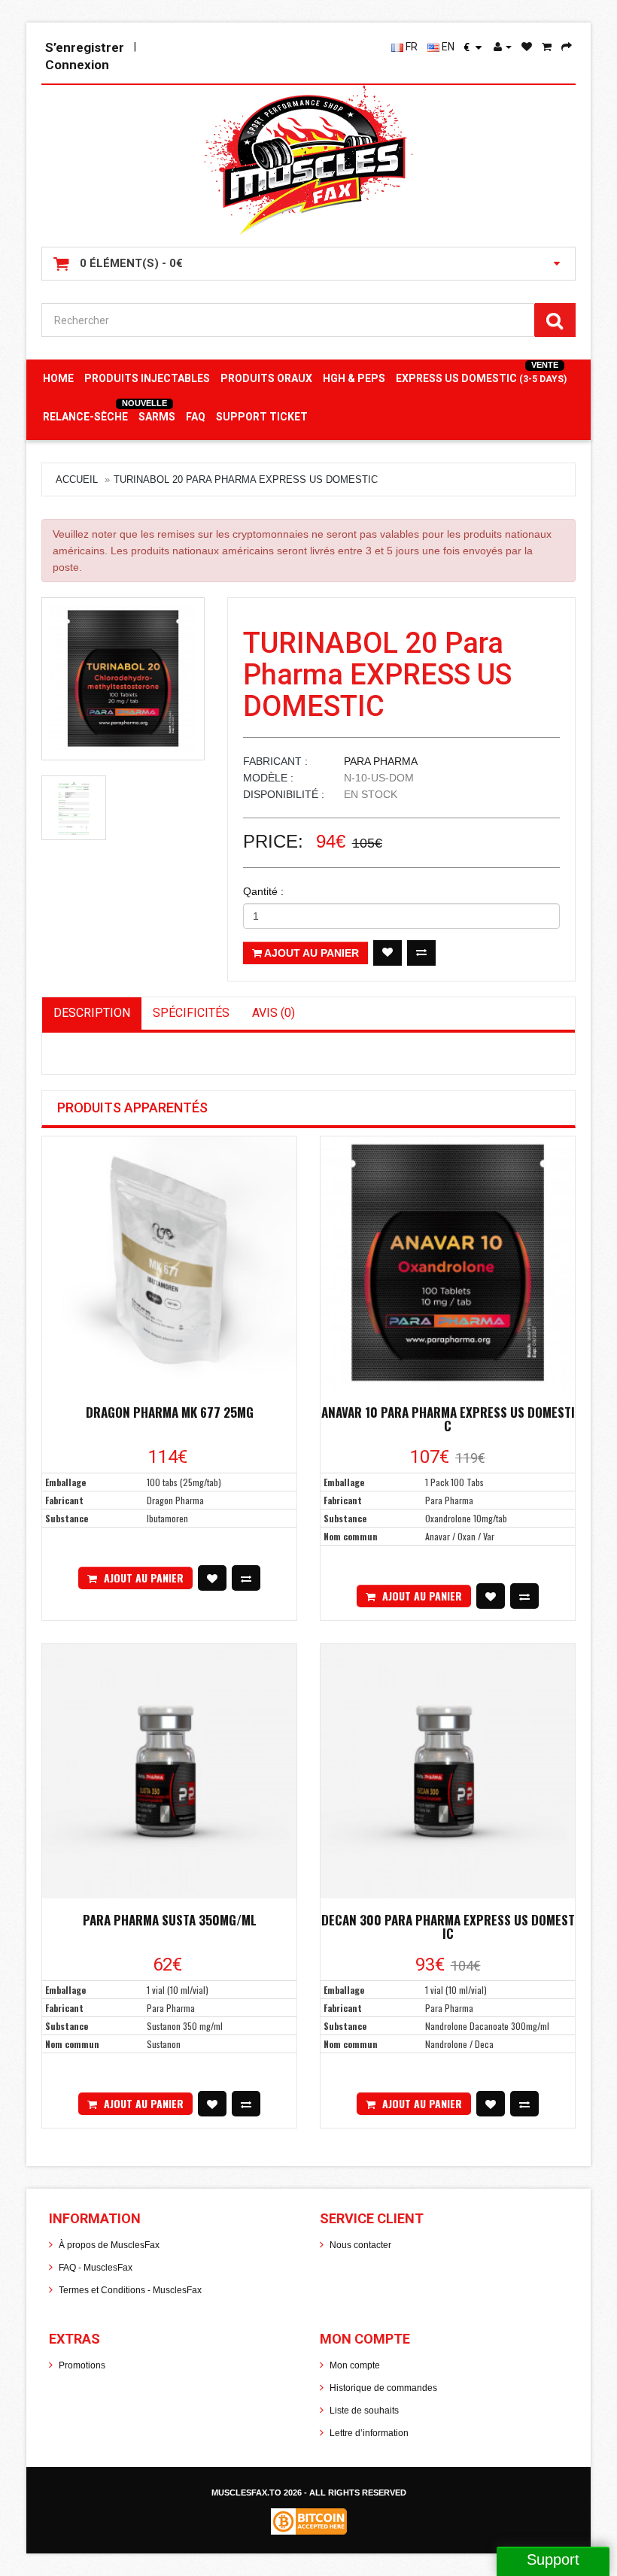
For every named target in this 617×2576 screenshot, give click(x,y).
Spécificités (191, 1013)
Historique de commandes (383, 2388)
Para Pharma (381, 761)
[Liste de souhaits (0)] (527, 47)
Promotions (82, 2365)
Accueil (77, 479)
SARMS (157, 417)
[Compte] (503, 47)
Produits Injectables (147, 378)
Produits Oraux (266, 378)
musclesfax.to (248, 2493)
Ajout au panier (310, 953)
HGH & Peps (354, 378)
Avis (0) (274, 1013)
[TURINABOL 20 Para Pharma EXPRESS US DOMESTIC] (123, 679)
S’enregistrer (85, 47)
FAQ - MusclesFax (96, 2268)
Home (58, 378)
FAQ (196, 417)
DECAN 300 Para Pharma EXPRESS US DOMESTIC (448, 1927)
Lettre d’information (369, 2433)
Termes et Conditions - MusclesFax (130, 2290)
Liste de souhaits (364, 2411)
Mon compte (355, 2365)
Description (92, 1013)
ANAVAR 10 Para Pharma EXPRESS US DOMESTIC (448, 1419)
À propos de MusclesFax (109, 2245)
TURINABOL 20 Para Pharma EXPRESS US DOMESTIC (246, 479)
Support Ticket (262, 417)
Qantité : (263, 891)
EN (447, 47)
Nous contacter (360, 2245)
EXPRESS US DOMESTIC (481, 378)
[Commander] (567, 47)
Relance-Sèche (85, 417)
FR (410, 47)
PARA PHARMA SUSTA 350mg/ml (170, 1920)
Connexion (77, 65)
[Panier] (547, 47)
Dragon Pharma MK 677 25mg (170, 1412)
